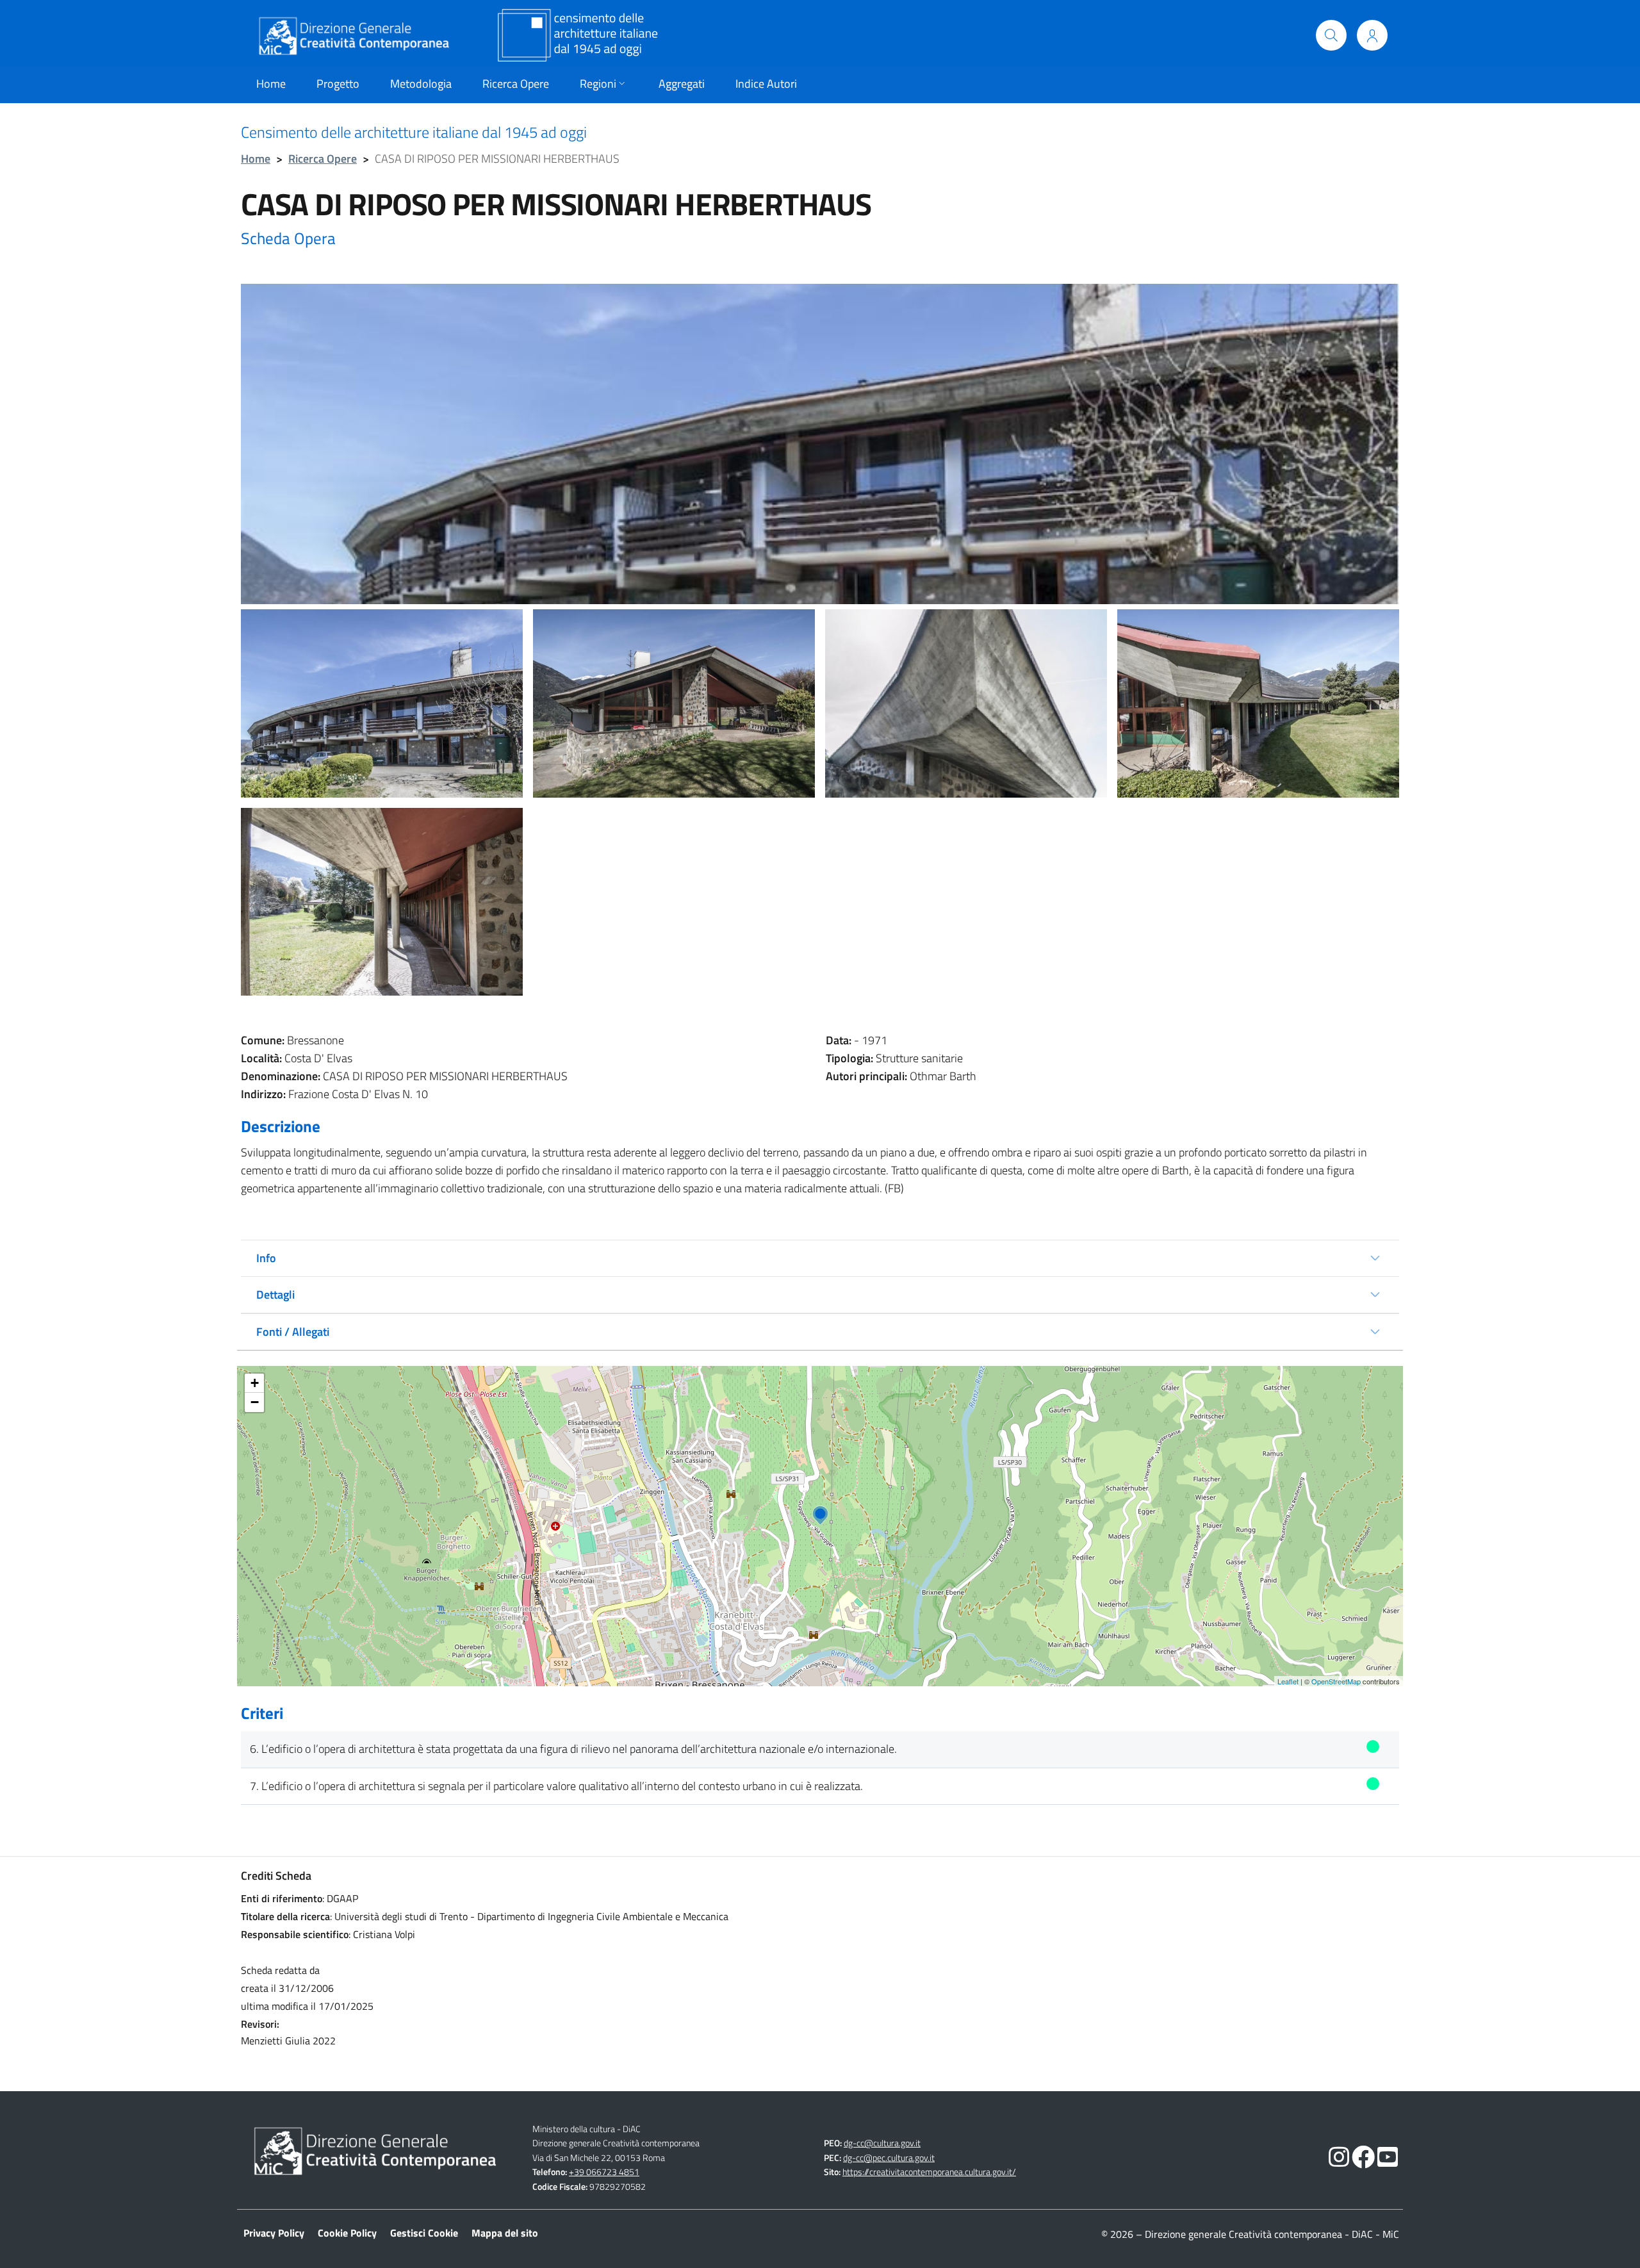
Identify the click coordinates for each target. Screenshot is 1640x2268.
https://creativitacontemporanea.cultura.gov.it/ (929, 2172)
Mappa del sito (505, 2233)
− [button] (255, 1402)
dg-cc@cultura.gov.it (882, 2143)
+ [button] (255, 1383)
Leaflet (1288, 1681)
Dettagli (275, 1294)
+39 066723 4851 (604, 2172)
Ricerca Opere (323, 159)
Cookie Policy (347, 2233)
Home (256, 159)
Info (266, 1258)
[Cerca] (1331, 35)
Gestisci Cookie (424, 2233)
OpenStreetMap (1336, 1681)
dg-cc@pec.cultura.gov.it (889, 2158)
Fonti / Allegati (293, 1332)
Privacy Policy (274, 2233)
